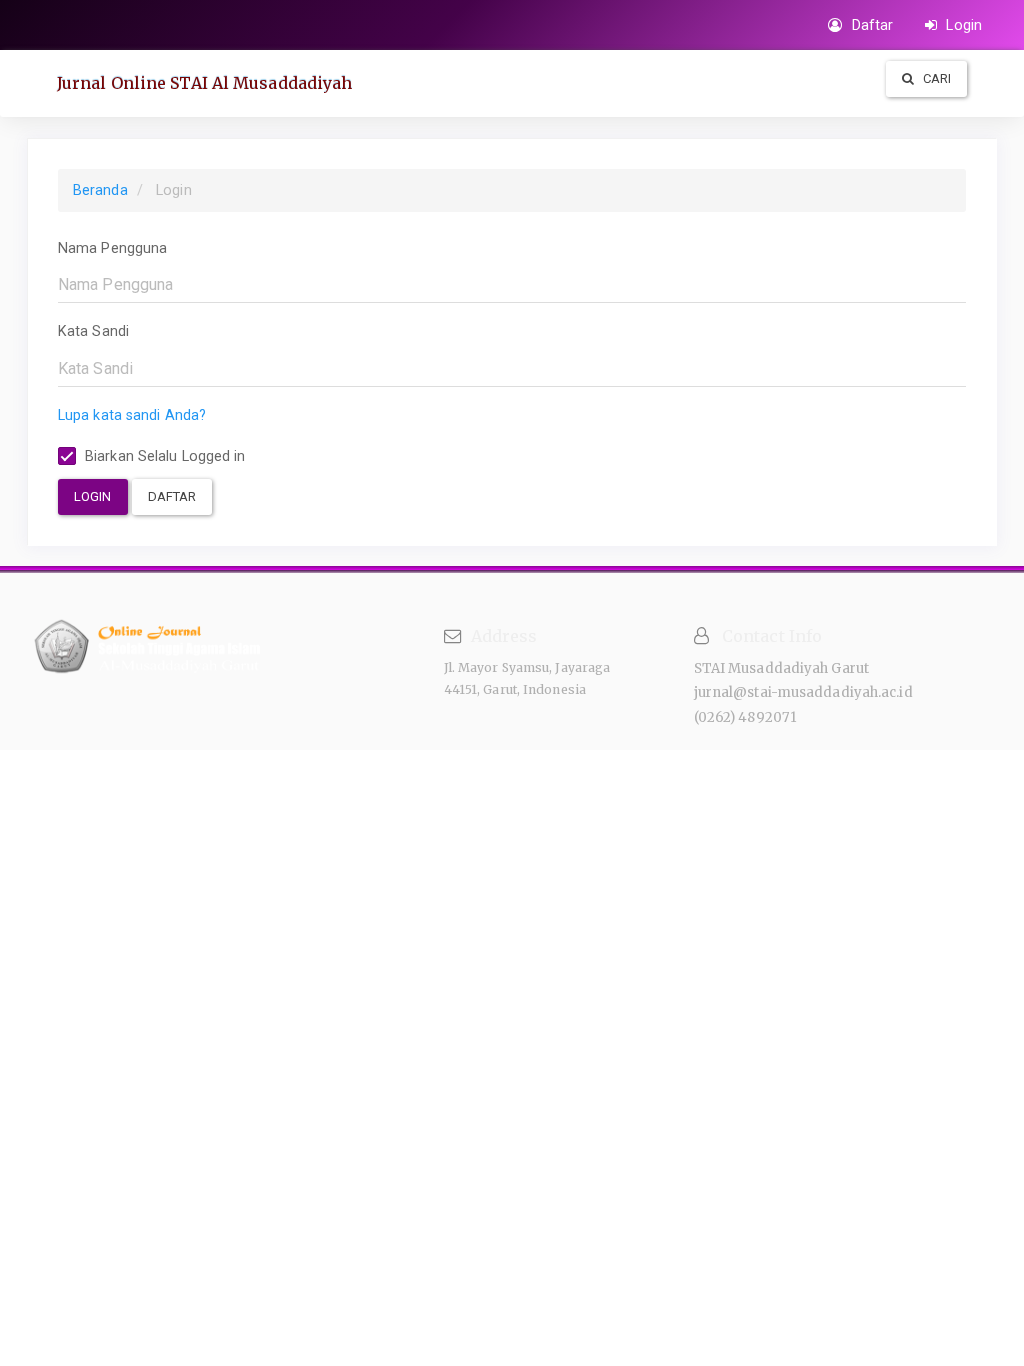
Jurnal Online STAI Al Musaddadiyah (204, 83)
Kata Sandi (93, 331)
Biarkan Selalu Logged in (163, 456)
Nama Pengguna (112, 248)
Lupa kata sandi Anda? (132, 415)
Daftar (871, 25)
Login (962, 25)
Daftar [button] (172, 496)
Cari (936, 78)
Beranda (100, 190)
